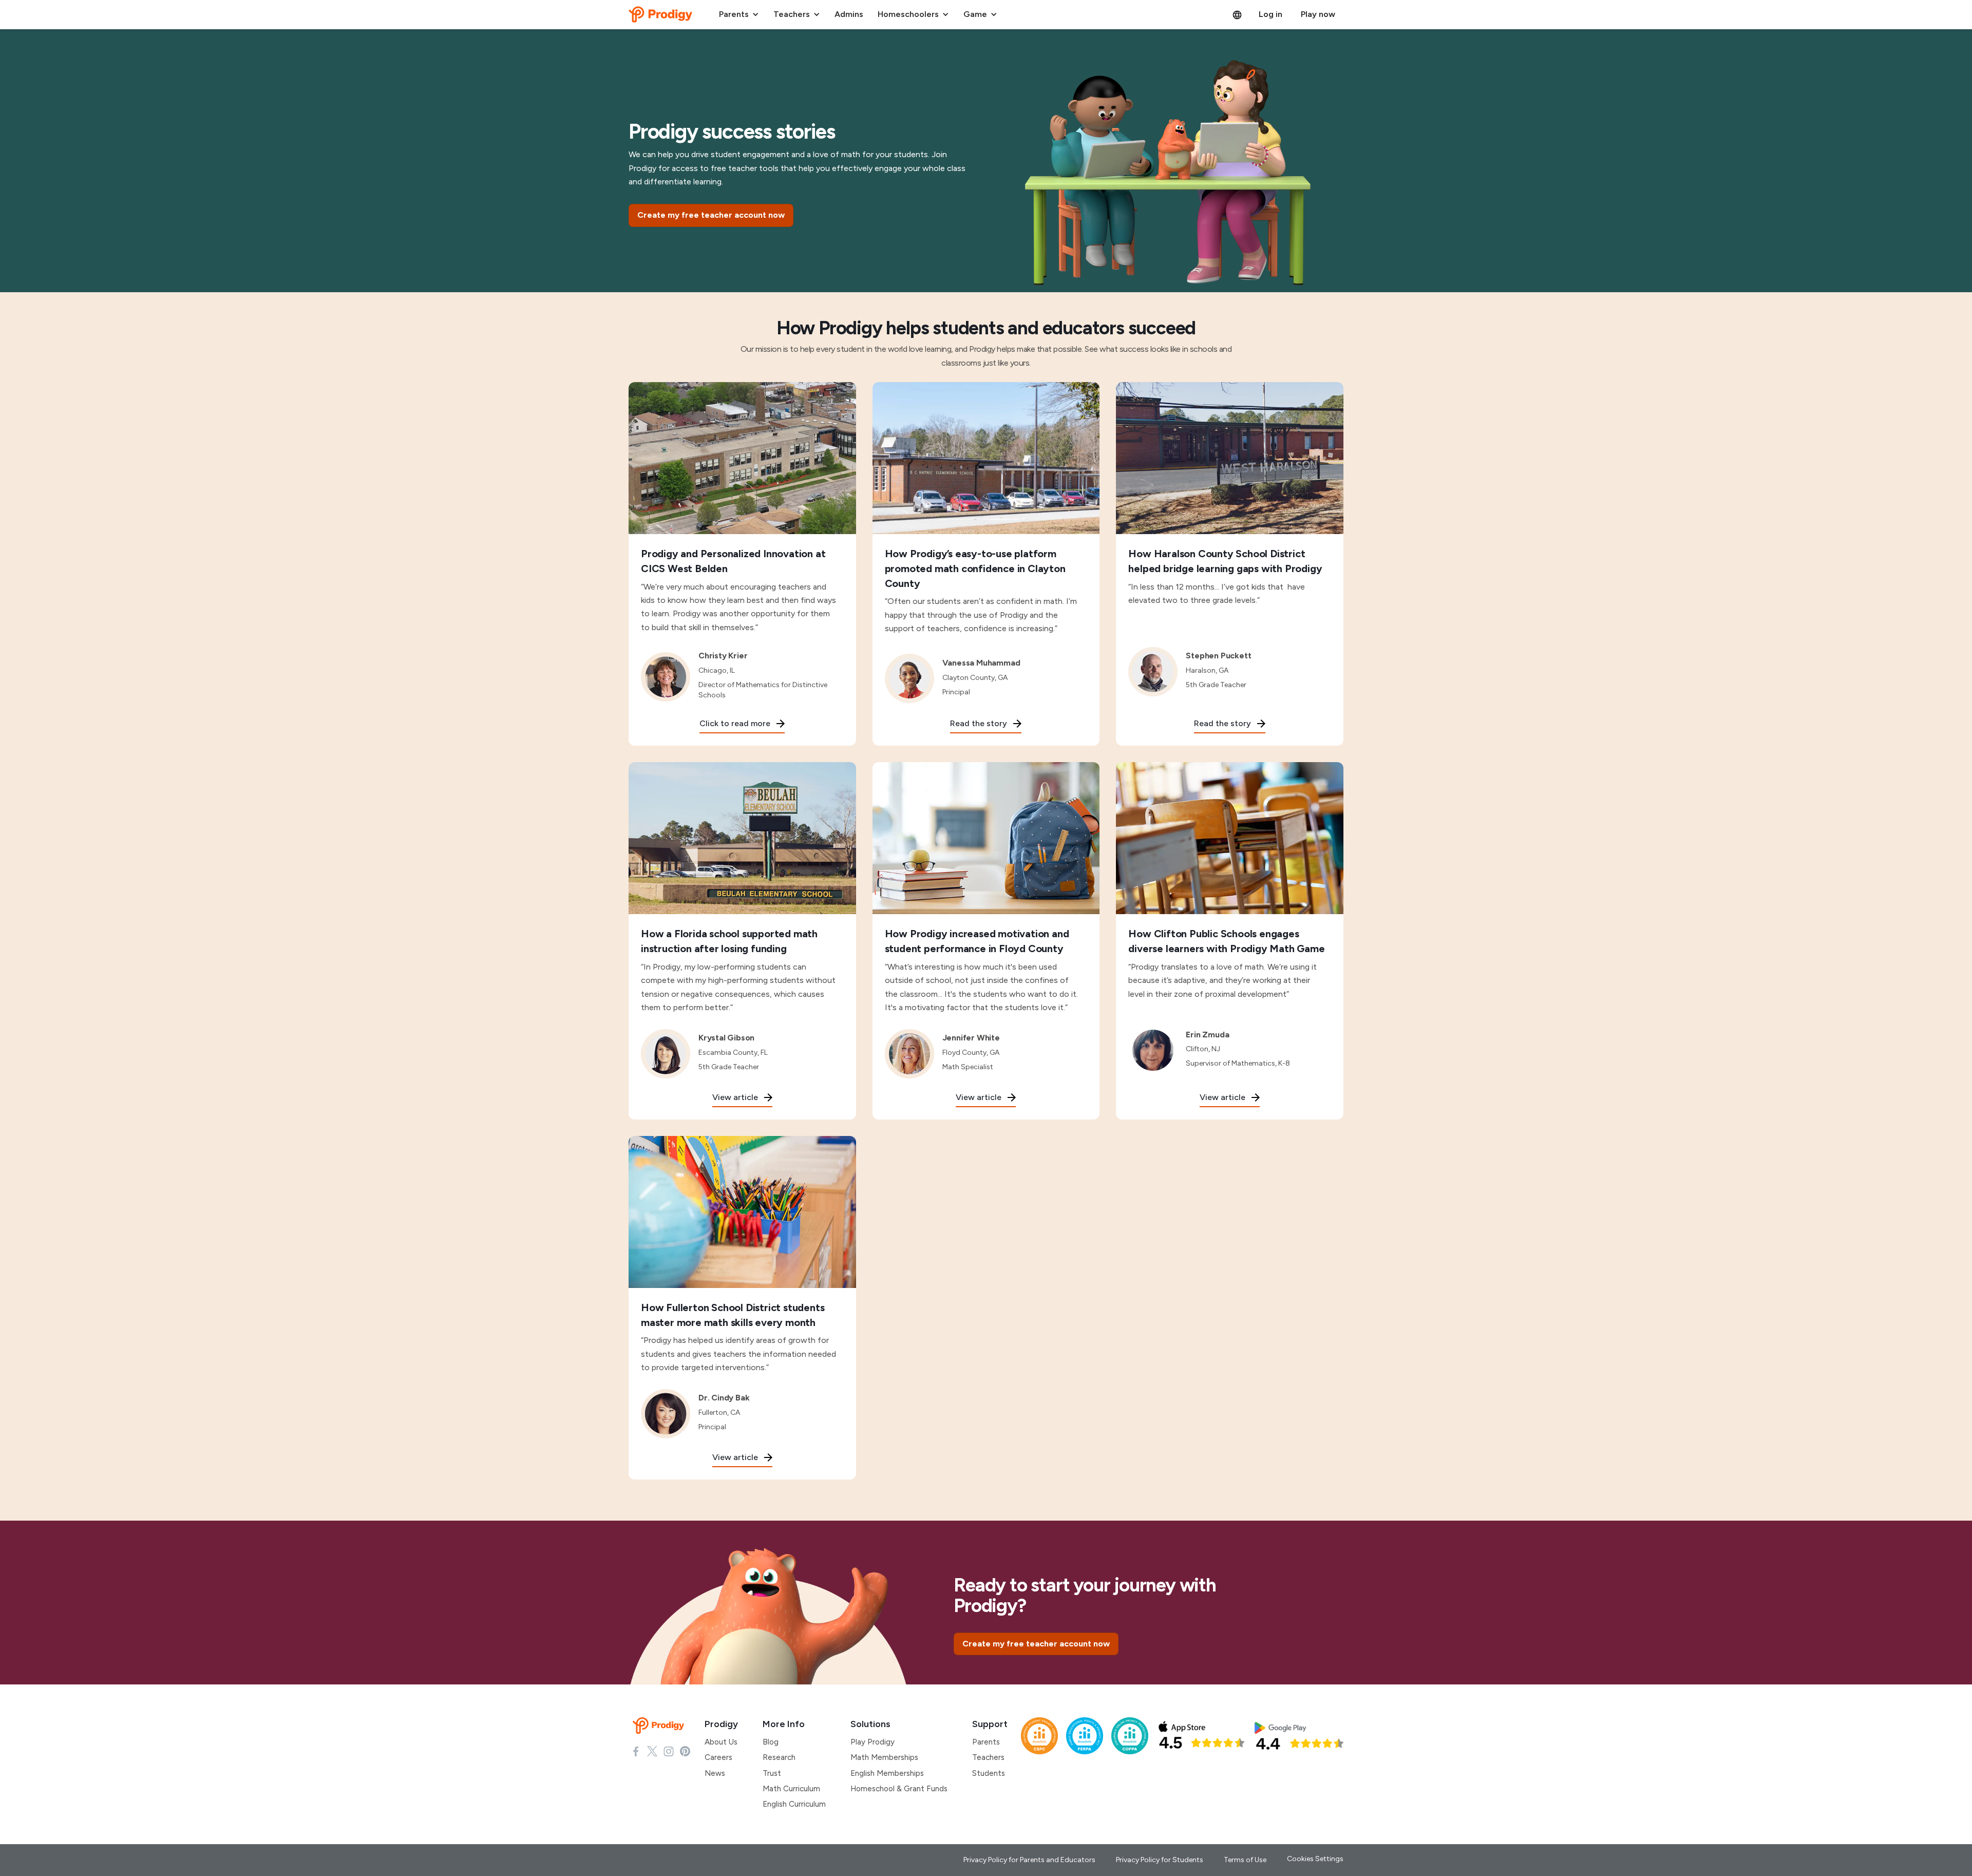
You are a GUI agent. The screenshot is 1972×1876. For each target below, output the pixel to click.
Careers (718, 1757)
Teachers (988, 1757)
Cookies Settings (1315, 1859)
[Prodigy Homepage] (660, 1726)
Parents (986, 1742)
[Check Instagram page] (669, 1751)
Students (989, 1773)
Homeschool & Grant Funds (899, 1789)
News (715, 1773)
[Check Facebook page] (636, 1751)
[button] (739, 14)
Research (779, 1757)
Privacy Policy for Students (1160, 1860)
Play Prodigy (873, 1742)
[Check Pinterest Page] (685, 1751)
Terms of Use (1245, 1860)
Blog (771, 1742)
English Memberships (887, 1773)
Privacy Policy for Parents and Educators (1029, 1860)
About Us (721, 1742)
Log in (1271, 14)
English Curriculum (794, 1804)
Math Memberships (884, 1757)
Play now (1318, 14)
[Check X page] (652, 1751)
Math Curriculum (791, 1789)
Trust (772, 1773)
